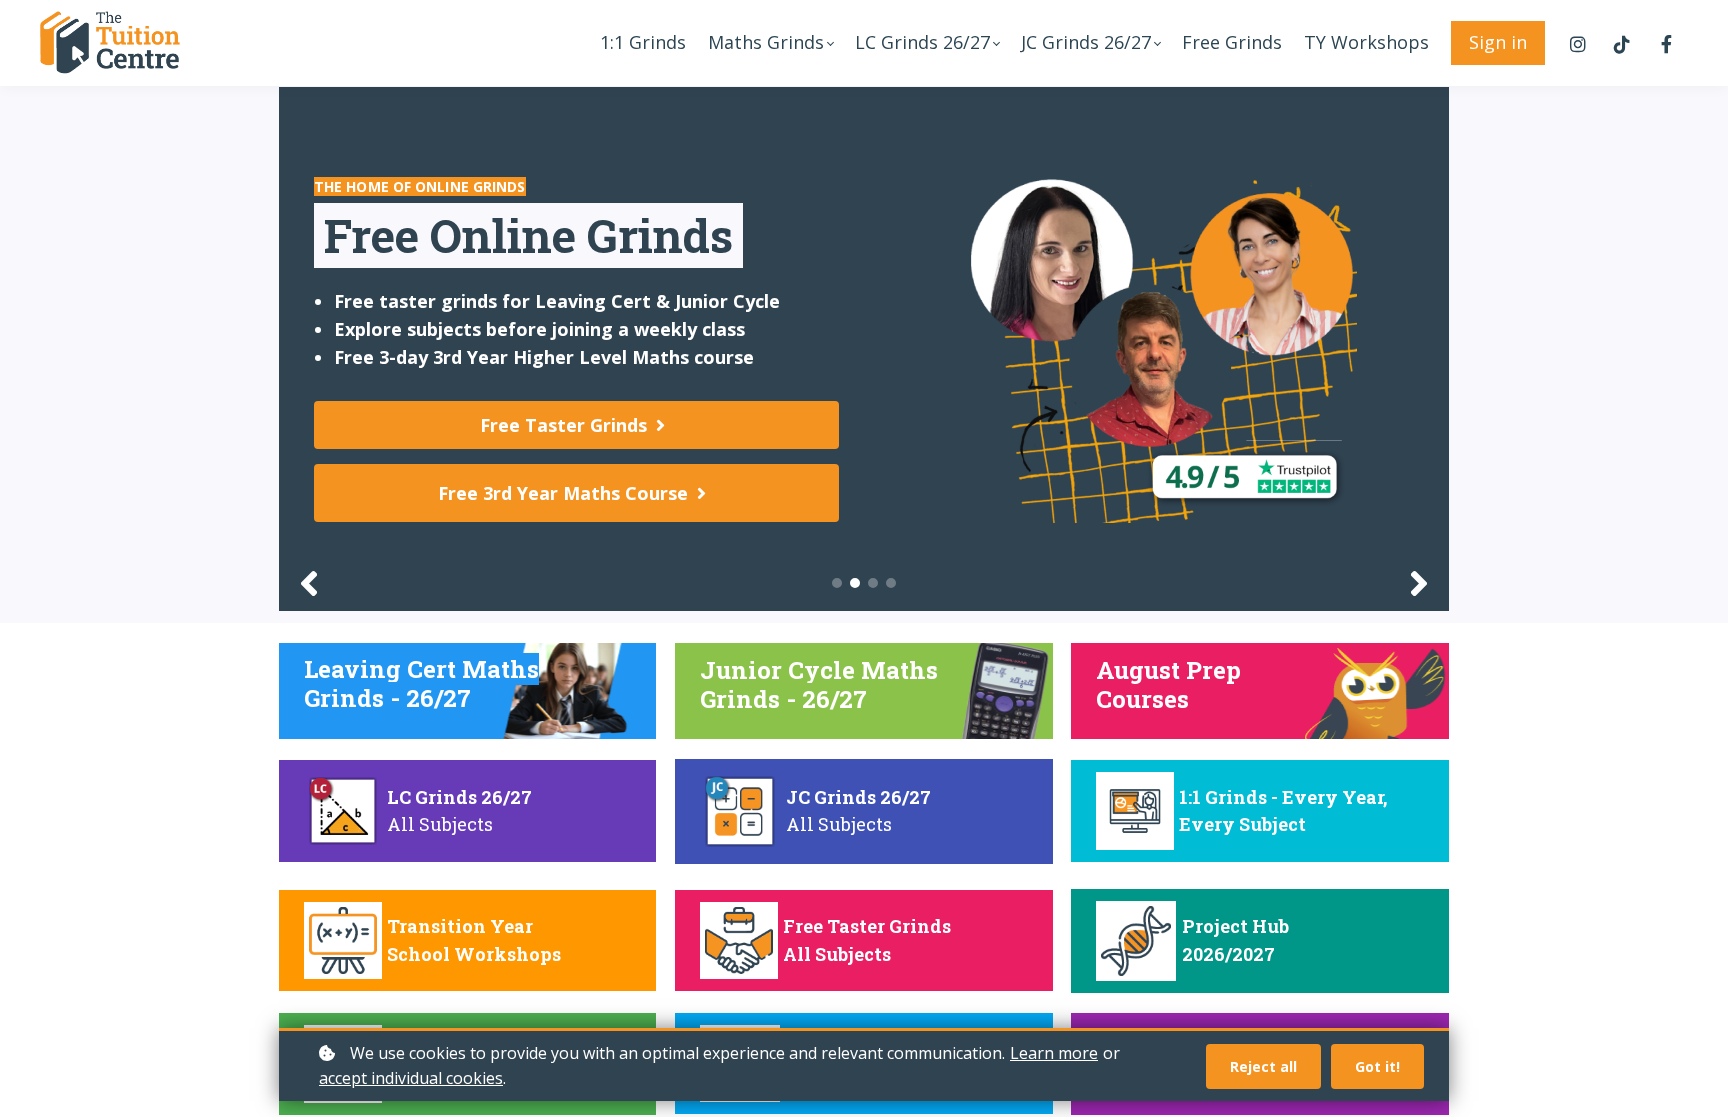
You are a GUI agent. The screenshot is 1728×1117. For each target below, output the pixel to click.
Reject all (1263, 1066)
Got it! (1377, 1066)
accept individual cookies (411, 1078)
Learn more (1054, 1053)
